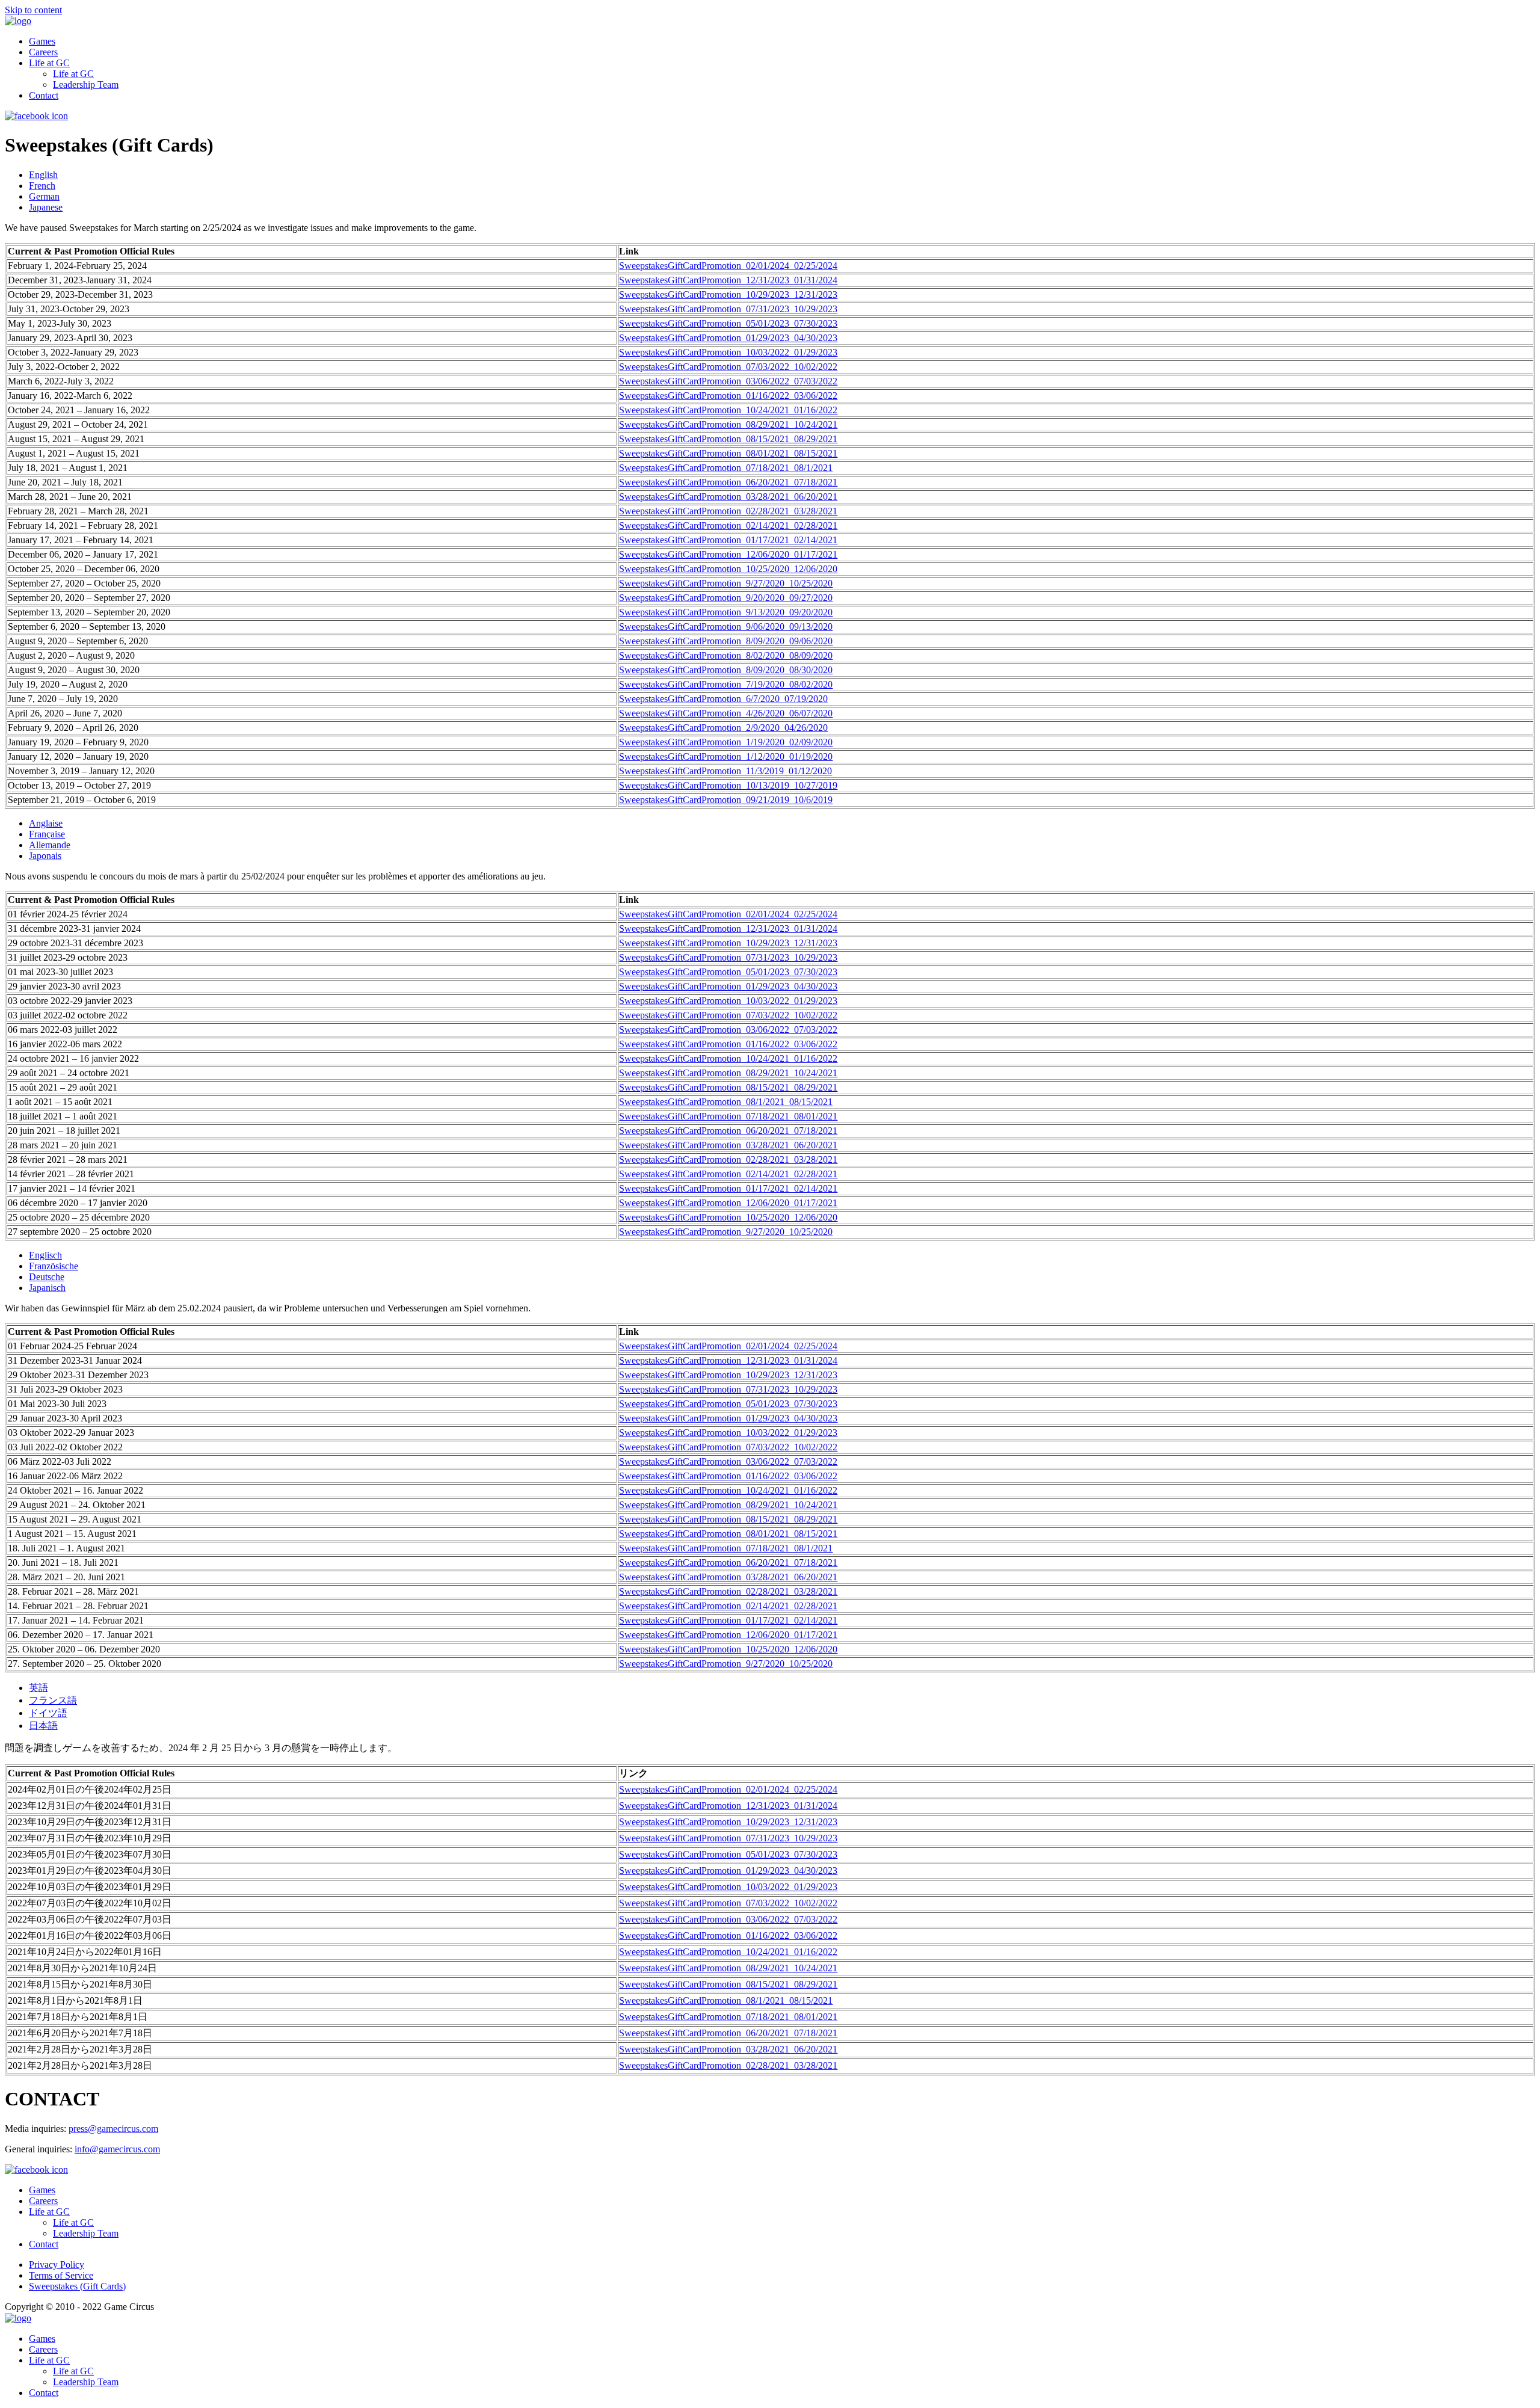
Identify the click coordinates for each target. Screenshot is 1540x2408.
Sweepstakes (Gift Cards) (77, 2286)
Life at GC (49, 63)
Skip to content (33, 10)
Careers (43, 52)
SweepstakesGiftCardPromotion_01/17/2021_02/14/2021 (728, 540)
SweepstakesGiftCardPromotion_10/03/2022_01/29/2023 (728, 352)
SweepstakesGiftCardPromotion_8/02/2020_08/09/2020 (726, 655)
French (42, 186)
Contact (44, 95)
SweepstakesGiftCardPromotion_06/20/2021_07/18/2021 (728, 482)
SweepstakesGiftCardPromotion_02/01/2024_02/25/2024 (728, 266)
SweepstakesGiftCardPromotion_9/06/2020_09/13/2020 (726, 627)
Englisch (45, 1255)
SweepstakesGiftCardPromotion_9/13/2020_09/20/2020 (726, 612)
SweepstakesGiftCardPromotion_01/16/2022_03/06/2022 (728, 396)
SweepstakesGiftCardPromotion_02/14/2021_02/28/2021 (728, 525)
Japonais (45, 856)
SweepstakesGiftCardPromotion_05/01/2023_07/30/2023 (728, 323)
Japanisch (47, 1288)
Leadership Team (86, 85)
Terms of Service (61, 2275)
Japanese (46, 207)
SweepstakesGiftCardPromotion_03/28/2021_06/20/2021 (728, 497)
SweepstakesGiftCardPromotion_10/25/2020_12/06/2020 (728, 569)
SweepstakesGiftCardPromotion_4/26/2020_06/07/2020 (726, 713)
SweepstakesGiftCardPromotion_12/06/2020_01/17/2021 (728, 554)
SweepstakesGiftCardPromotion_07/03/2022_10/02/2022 (728, 367)
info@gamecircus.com (117, 2149)
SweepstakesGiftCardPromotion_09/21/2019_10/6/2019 (726, 800)
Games (42, 41)
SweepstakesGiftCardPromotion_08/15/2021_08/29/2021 (728, 439)
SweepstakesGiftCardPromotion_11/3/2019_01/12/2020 (725, 771)
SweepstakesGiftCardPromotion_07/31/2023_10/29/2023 (728, 309)
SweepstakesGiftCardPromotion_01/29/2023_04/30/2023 (728, 338)
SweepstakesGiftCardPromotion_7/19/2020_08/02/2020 (726, 684)
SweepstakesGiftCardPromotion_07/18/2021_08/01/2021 (728, 1116)
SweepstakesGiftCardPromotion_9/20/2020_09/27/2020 (726, 598)
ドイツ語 (48, 1713)
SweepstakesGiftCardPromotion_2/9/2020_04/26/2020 (723, 728)
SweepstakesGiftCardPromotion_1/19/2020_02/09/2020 (726, 742)
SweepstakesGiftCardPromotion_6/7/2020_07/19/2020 (723, 699)
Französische (54, 1266)
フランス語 (53, 1700)
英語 (38, 1688)
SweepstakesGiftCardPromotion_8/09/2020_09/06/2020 (726, 641)
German (44, 196)
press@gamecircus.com (113, 2129)
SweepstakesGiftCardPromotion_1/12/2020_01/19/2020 (726, 756)
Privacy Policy (57, 2265)
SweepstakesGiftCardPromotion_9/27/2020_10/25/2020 (726, 583)
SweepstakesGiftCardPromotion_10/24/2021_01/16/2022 (728, 410)
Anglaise (46, 823)
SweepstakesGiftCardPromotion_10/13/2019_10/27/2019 (728, 785)
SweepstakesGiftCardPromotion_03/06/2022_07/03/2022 (728, 381)
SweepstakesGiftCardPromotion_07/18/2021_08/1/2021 (726, 468)
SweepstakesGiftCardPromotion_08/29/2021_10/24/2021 (728, 424)
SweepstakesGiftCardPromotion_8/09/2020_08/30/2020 (726, 670)
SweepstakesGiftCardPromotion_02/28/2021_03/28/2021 (728, 511)
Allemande (50, 845)
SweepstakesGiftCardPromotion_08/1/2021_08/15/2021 (726, 1102)
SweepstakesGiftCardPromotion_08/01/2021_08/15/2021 (728, 453)
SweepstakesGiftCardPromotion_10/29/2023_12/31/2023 (728, 294)
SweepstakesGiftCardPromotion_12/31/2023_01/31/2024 (728, 280)
